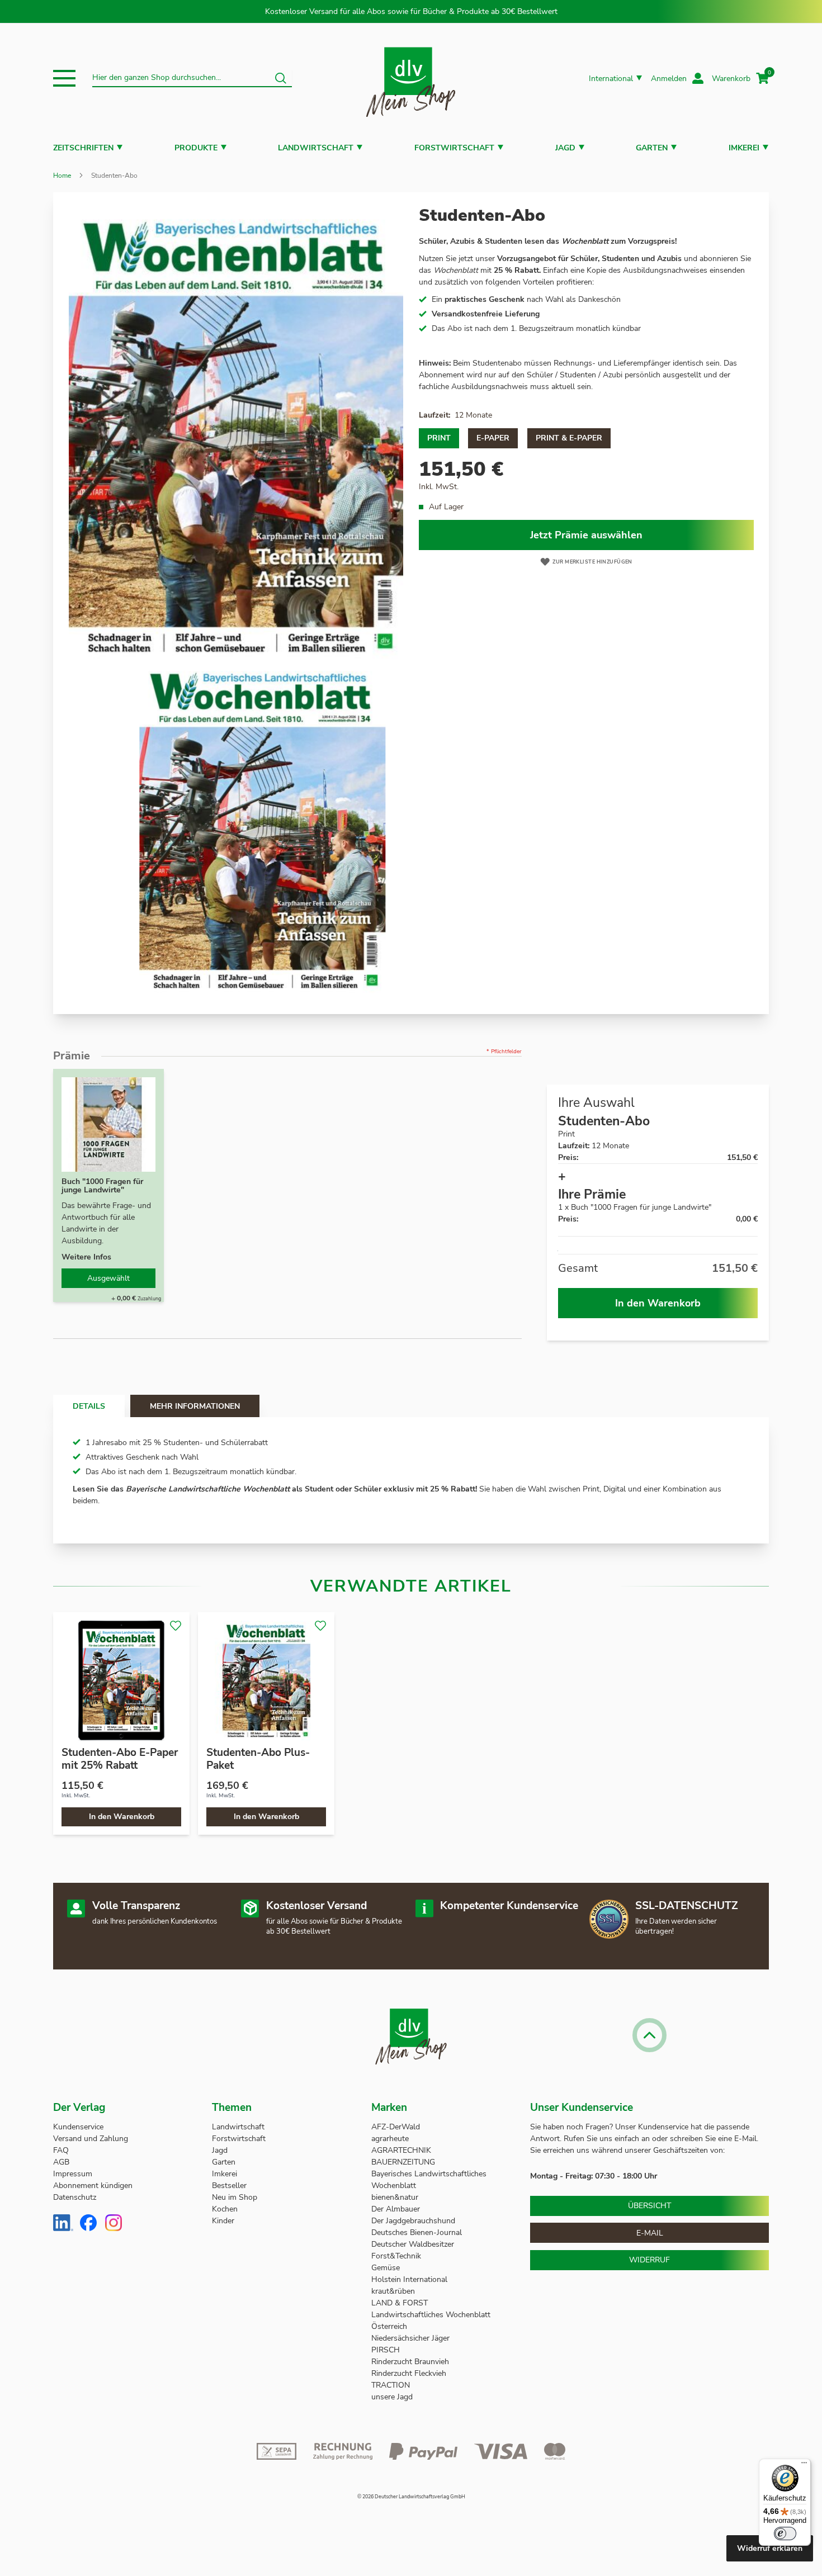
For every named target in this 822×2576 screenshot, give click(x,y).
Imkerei (744, 148)
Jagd (565, 148)
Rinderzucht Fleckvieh (409, 2373)
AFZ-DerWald (396, 2127)
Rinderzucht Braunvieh (411, 2362)
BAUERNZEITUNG (403, 2162)
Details (89, 1406)
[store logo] (411, 79)
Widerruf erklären (770, 2548)
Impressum (73, 2174)
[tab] (89, 1406)
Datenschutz (75, 2197)
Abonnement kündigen (93, 2186)
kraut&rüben (393, 2291)
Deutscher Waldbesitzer (413, 2244)
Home (62, 176)
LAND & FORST (401, 2303)
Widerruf (649, 2260)
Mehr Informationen (195, 1406)
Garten (652, 148)
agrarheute (390, 2139)
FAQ (61, 2150)
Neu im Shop (235, 2197)
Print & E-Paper (569, 438)
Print (439, 438)
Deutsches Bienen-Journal (417, 2232)
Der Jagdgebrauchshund (413, 2221)
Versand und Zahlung (91, 2139)
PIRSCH (386, 2350)
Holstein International (410, 2279)
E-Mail (650, 2233)
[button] (64, 78)
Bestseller (229, 2186)
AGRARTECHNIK (401, 2150)
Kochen (225, 2209)
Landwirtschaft (316, 148)
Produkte (196, 148)
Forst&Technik (397, 2256)
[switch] (785, 2534)
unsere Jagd (392, 2397)
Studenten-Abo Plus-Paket (258, 1759)
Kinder (223, 2221)
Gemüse (387, 2268)
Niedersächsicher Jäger (412, 2338)
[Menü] (804, 2465)
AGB (61, 2162)
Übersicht (649, 2206)
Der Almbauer (396, 2209)
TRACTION (391, 2385)
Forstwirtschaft (454, 148)
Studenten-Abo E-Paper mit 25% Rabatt (120, 1759)
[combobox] (192, 78)
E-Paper (493, 438)
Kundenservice (78, 2127)
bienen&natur (395, 2197)
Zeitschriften (83, 148)
